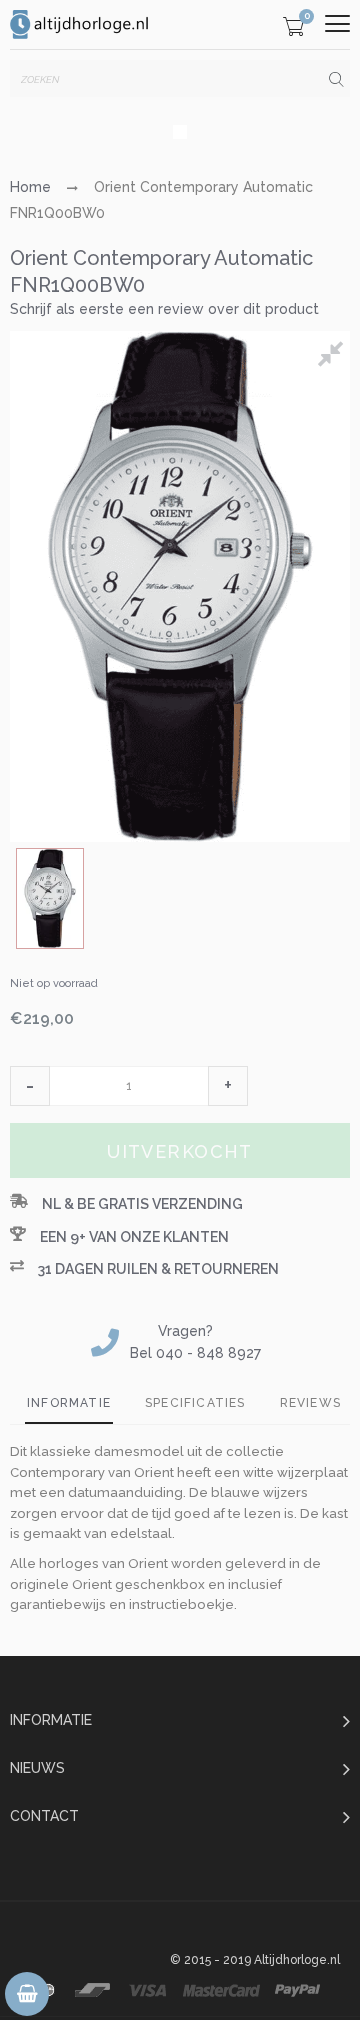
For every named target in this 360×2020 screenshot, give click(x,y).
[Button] (337, 23)
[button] (30, 1086)
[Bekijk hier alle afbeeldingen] (334, 357)
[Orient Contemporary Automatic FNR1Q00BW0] (50, 898)
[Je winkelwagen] (293, 29)
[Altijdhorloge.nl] (80, 24)
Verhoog (228, 1086)
